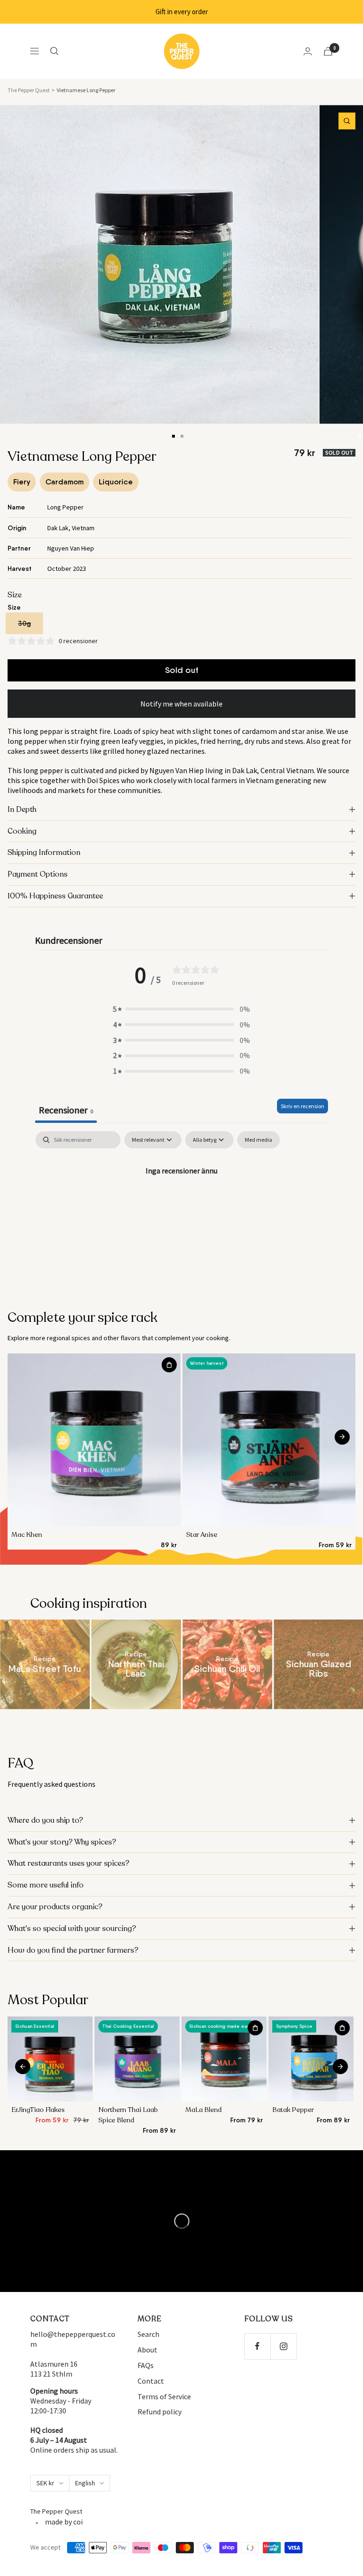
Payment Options (38, 874)
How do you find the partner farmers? (73, 1950)
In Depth (22, 810)
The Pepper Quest (29, 90)
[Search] (54, 51)
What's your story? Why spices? (62, 1842)
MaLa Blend (203, 2110)
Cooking (22, 831)
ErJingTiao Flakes (38, 2110)
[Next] (359, 436)
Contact (151, 2381)
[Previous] (23, 1437)
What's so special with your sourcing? (72, 1929)
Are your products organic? (55, 1907)
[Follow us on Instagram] (283, 2346)
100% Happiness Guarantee (55, 896)
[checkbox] (259, 1140)
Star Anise (202, 1535)
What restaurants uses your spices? (69, 1863)
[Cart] (328, 51)
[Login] (308, 51)
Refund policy (160, 2412)
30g (24, 623)
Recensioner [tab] (66, 1110)
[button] (181, 1009)
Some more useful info (46, 1885)
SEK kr (45, 2483)
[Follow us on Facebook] (257, 2346)
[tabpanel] (181, 1202)
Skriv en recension (302, 1106)
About (147, 2350)
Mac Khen (27, 1535)
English (85, 2483)
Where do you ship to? (45, 1820)
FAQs (146, 2365)
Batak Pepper (293, 2110)
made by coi (64, 2522)
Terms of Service (164, 2396)
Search (148, 2334)
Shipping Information (44, 853)
